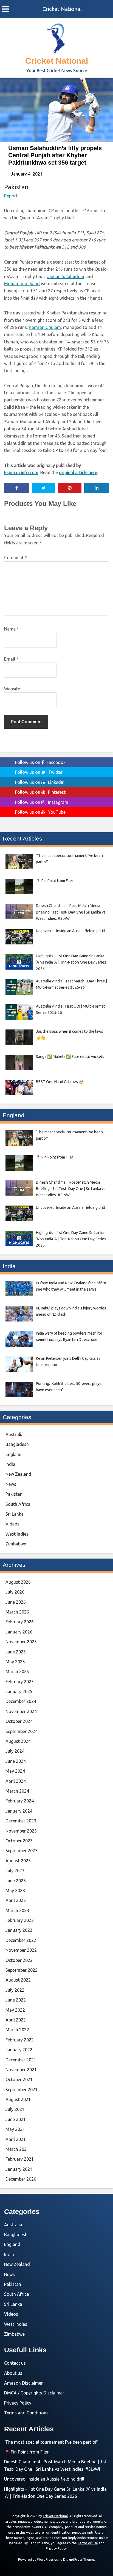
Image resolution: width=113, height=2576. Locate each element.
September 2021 (22, 2090)
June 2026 (16, 1602)
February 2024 (20, 1801)
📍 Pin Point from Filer (26, 2452)
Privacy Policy (18, 2403)
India (10, 1464)
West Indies (17, 1534)
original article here (78, 472)
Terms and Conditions (26, 2413)
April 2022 (16, 2020)
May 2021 (15, 2129)
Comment (15, 558)
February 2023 (20, 1920)
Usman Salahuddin (65, 276)
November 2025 (21, 1642)
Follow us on (40, 762)
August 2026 (18, 1582)
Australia (15, 1434)
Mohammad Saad (22, 284)
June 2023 (16, 1881)
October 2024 (19, 1721)
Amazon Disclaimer (23, 2383)
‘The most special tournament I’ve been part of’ (51, 2442)
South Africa (18, 1504)
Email (11, 659)
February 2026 (20, 1622)
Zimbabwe (16, 1544)
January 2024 (19, 1811)
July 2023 (15, 1871)
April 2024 (16, 1781)
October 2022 (19, 1960)
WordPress (45, 2559)
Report (11, 196)
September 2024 (22, 1731)
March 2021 (17, 2149)
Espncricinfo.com (21, 472)
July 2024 (15, 1751)
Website (12, 689)
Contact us (15, 2363)
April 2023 (16, 1900)
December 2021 (21, 2060)
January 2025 (19, 1691)
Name (12, 629)
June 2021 (16, 2119)
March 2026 (17, 1612)
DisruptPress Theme (79, 2559)
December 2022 (21, 1940)
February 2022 (20, 2040)
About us (13, 2373)
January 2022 (19, 2050)
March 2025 (17, 1671)
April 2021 (16, 2139)
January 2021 (19, 2169)
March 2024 (17, 1791)
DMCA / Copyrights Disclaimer (34, 2393)
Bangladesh (17, 1444)
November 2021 (21, 2070)
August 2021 (18, 2099)
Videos (12, 1524)
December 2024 (21, 1701)
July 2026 (15, 1592)
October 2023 (19, 1841)
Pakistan (16, 187)
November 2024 (21, 1711)
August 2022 (18, 1980)
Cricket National (62, 9)
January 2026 (19, 1632)
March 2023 (17, 1910)
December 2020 (21, 2179)
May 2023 (15, 1891)
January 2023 (19, 1930)
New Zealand (18, 1474)
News (11, 1484)
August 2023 (18, 1861)
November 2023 (21, 1831)
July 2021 (15, 2109)
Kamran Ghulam (45, 327)
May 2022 (15, 2010)
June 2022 (16, 2000)
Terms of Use (88, 2543)
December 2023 (21, 1821)
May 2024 (15, 1771)
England (14, 1454)
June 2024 (16, 1761)
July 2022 (15, 1990)
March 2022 (17, 2030)
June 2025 (16, 1652)
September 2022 (22, 1970)
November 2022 (21, 1950)
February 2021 (20, 2159)
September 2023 (22, 1851)
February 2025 (20, 1682)
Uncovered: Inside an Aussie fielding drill (44, 2479)
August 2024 (18, 1741)
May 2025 (15, 1662)
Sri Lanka (15, 1514)
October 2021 (19, 2079)
